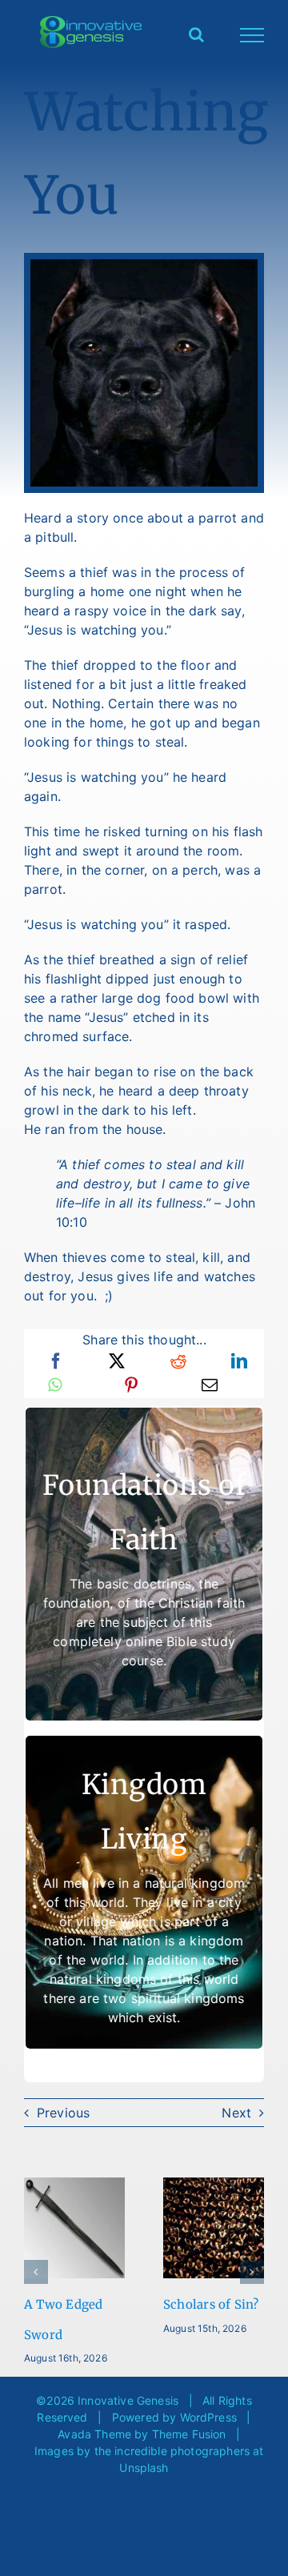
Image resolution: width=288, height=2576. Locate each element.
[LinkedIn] (239, 1361)
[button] (36, 2272)
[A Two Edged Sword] (74, 2185)
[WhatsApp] (55, 1385)
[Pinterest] (131, 1385)
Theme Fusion (189, 2434)
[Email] (210, 1385)
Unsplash (144, 2468)
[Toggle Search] (196, 34)
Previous (63, 2113)
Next (236, 2113)
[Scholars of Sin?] (214, 2185)
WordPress (208, 2417)
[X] (117, 1361)
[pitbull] (144, 266)
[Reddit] (178, 1361)
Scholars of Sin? (211, 2304)
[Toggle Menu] (252, 35)
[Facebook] (56, 1361)
